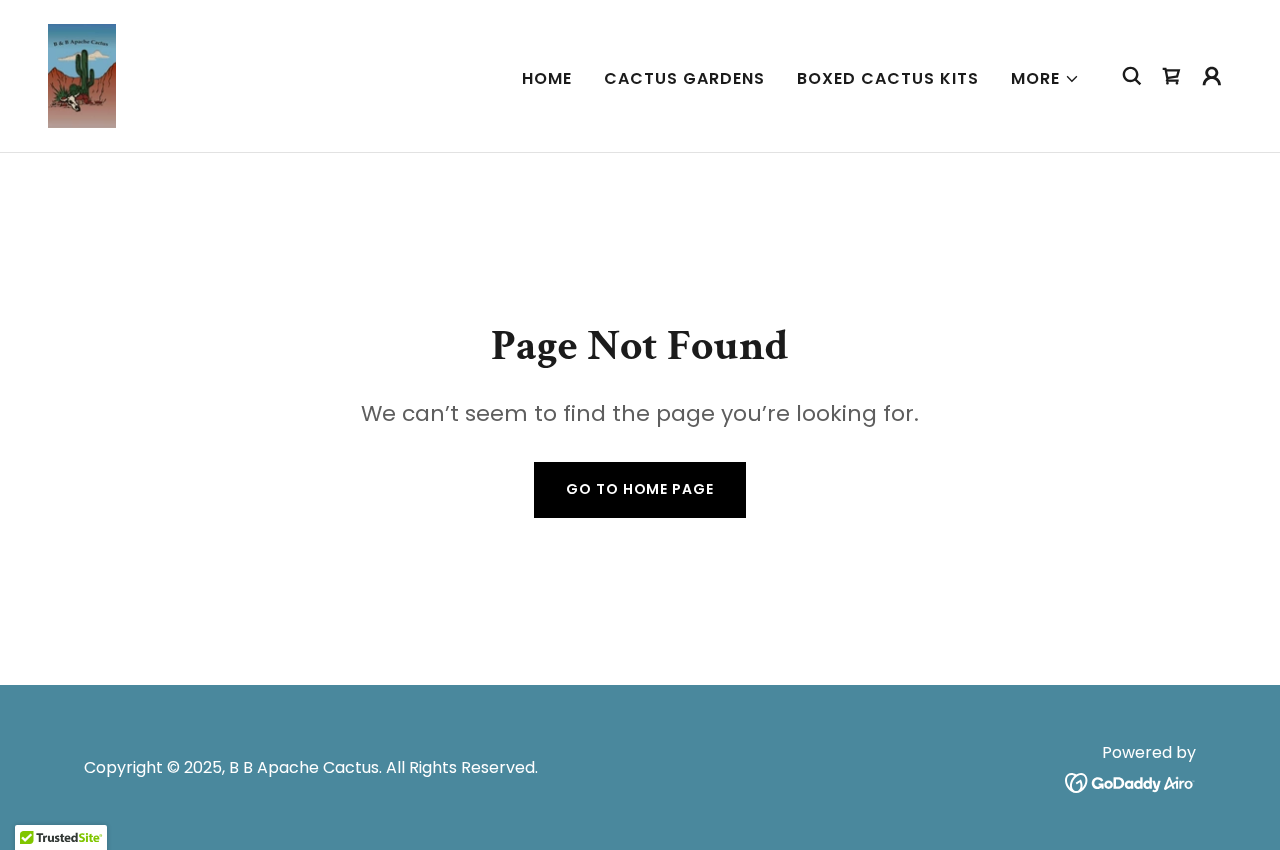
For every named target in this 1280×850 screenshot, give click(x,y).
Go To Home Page (639, 489)
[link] (82, 74)
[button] (1045, 79)
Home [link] (547, 78)
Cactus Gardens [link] (684, 78)
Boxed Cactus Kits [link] (888, 78)
